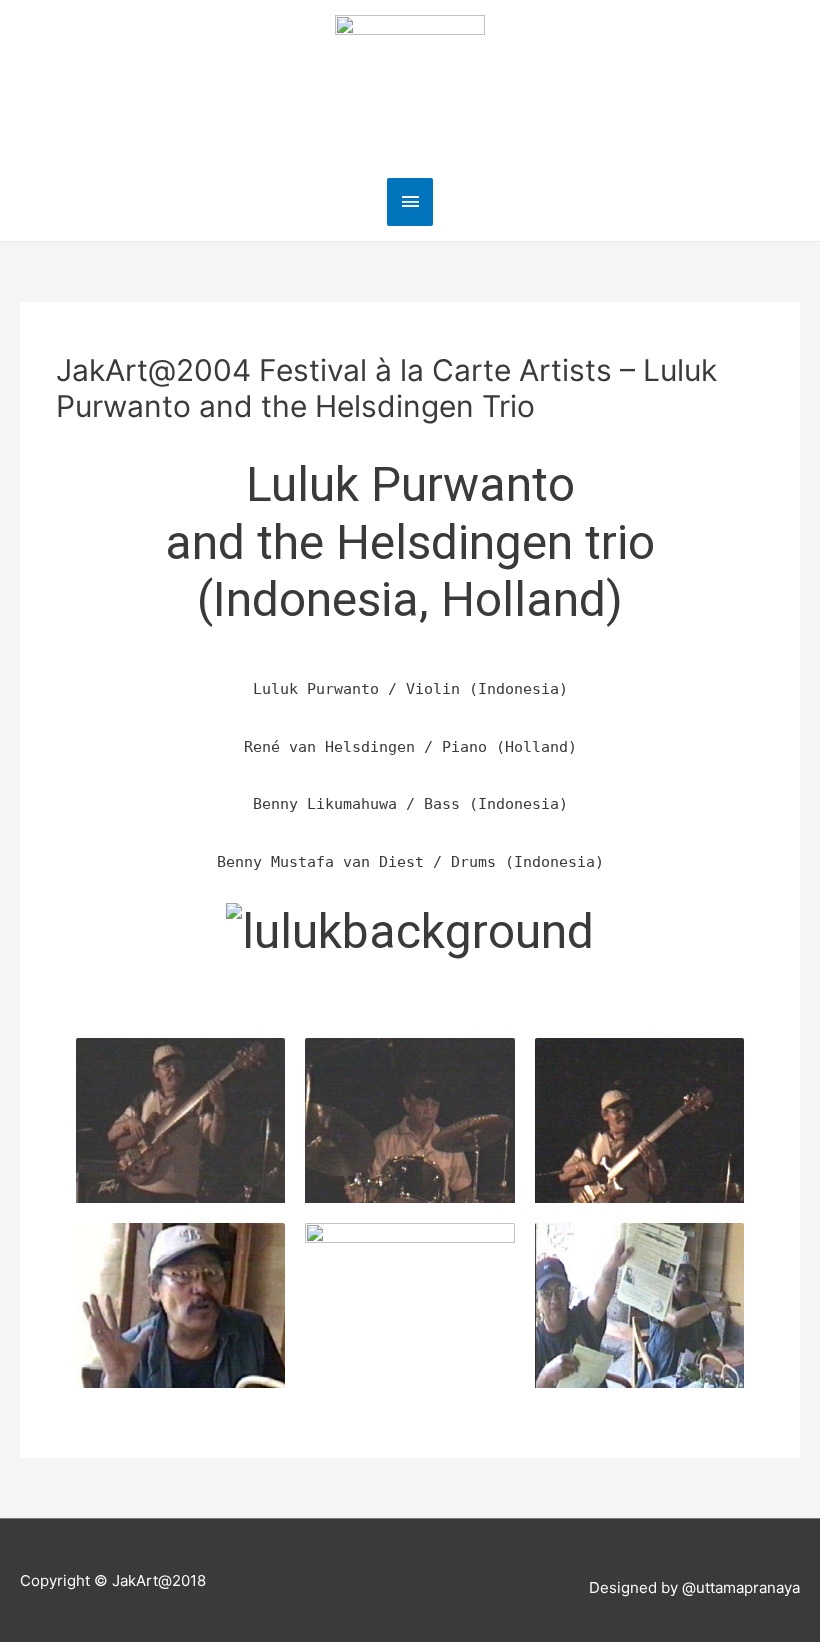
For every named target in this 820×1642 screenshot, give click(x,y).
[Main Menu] (410, 201)
